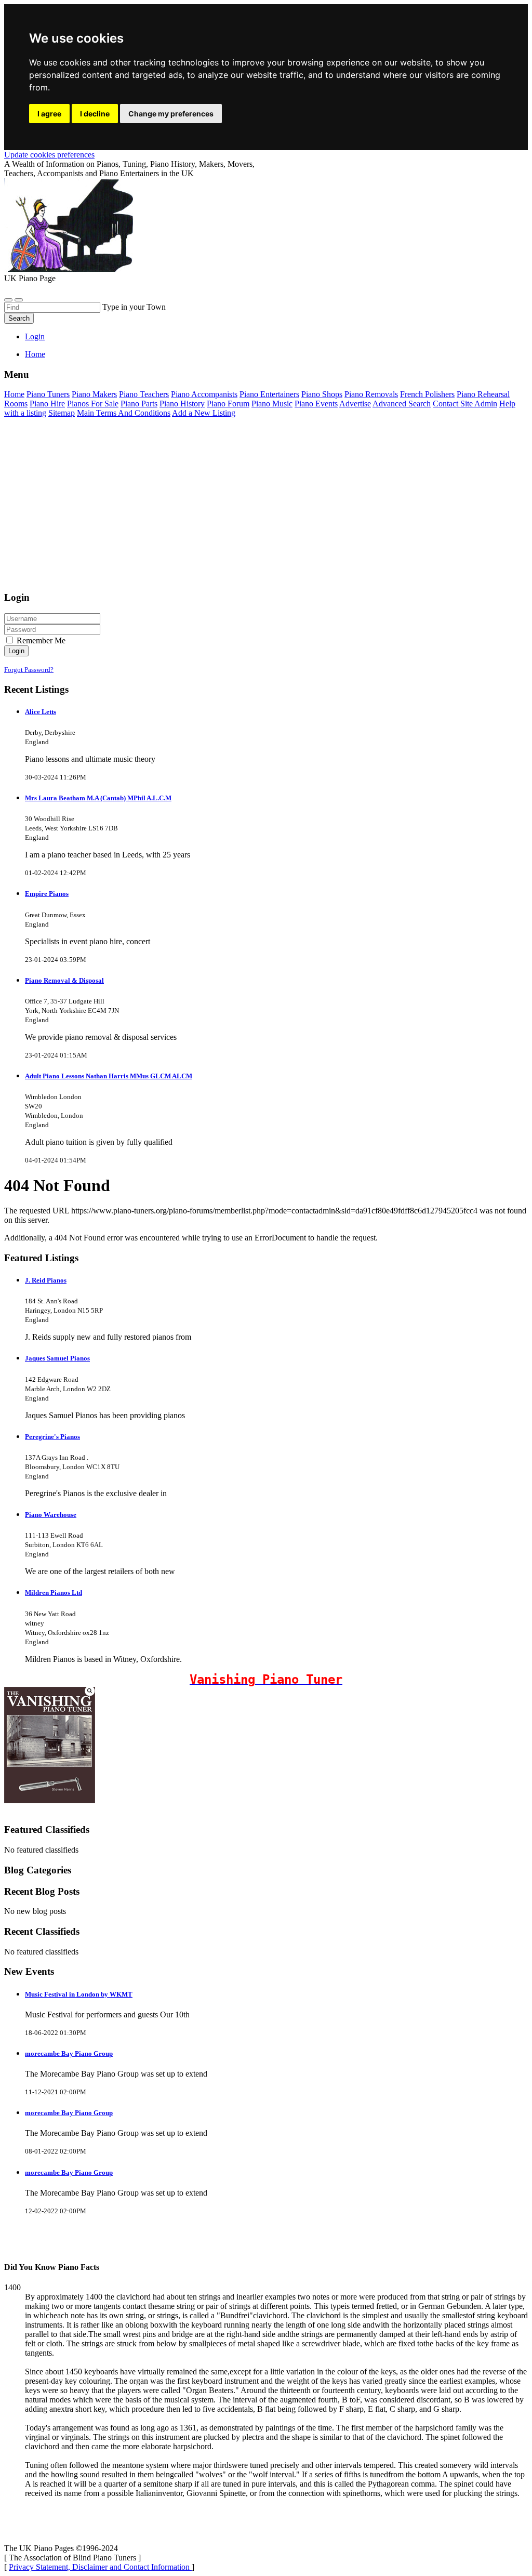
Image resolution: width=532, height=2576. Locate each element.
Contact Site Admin (465, 404)
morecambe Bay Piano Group (69, 2053)
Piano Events (316, 404)
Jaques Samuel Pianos (57, 1358)
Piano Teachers (144, 394)
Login (35, 336)
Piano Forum (228, 404)
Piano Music (272, 404)
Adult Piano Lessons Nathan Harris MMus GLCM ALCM (109, 1076)
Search (19, 318)
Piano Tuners (48, 394)
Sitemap (62, 413)
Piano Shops (322, 394)
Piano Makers (94, 394)
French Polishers (427, 394)
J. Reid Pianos (46, 1280)
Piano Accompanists (204, 394)
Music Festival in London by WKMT (79, 1994)
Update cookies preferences (49, 155)
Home (35, 354)
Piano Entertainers (269, 394)
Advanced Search (402, 404)
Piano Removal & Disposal (64, 980)
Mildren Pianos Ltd (54, 1593)
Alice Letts (41, 712)
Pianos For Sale (93, 404)
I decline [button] (95, 114)
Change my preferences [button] (171, 114)
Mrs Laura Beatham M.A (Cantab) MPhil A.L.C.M (98, 798)
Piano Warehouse (51, 1515)
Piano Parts (139, 404)
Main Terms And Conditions (124, 413)
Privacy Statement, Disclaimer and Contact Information (100, 2567)
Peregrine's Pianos (52, 1437)
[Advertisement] (266, 509)
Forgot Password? (29, 670)
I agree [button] (49, 114)
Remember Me (40, 640)
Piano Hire (47, 404)
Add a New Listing (204, 413)
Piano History (182, 404)
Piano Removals (371, 394)
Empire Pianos (47, 894)
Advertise (355, 404)
